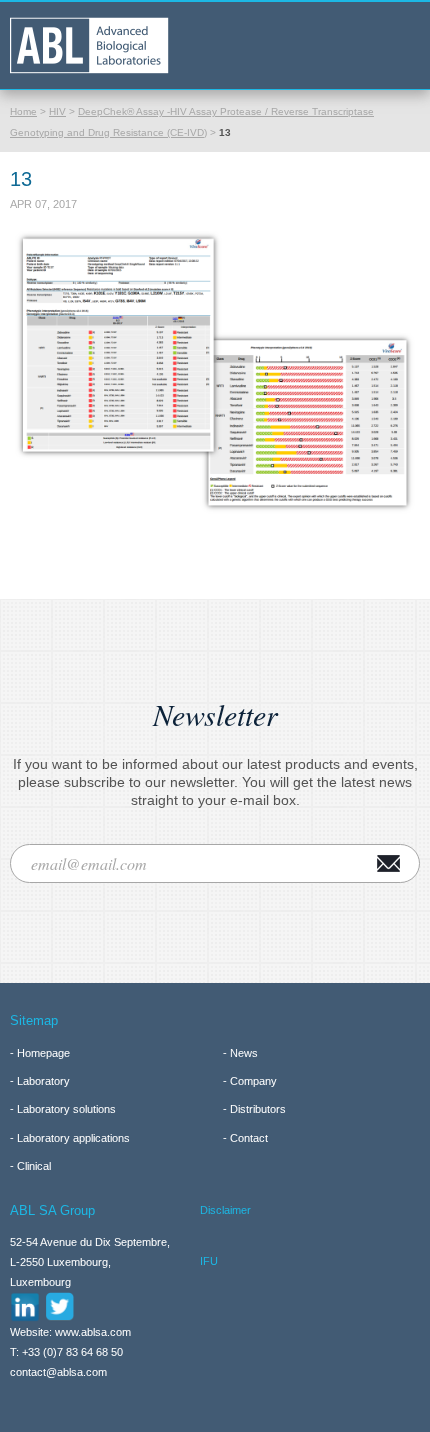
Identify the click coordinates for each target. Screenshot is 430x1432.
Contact (249, 1138)
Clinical (34, 1166)
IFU (209, 1261)
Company (253, 1081)
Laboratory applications (73, 1138)
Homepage (43, 1053)
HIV (57, 111)
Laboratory (43, 1081)
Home (23, 111)
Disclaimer (225, 1210)
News (244, 1053)
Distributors (258, 1109)
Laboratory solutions (66, 1109)
